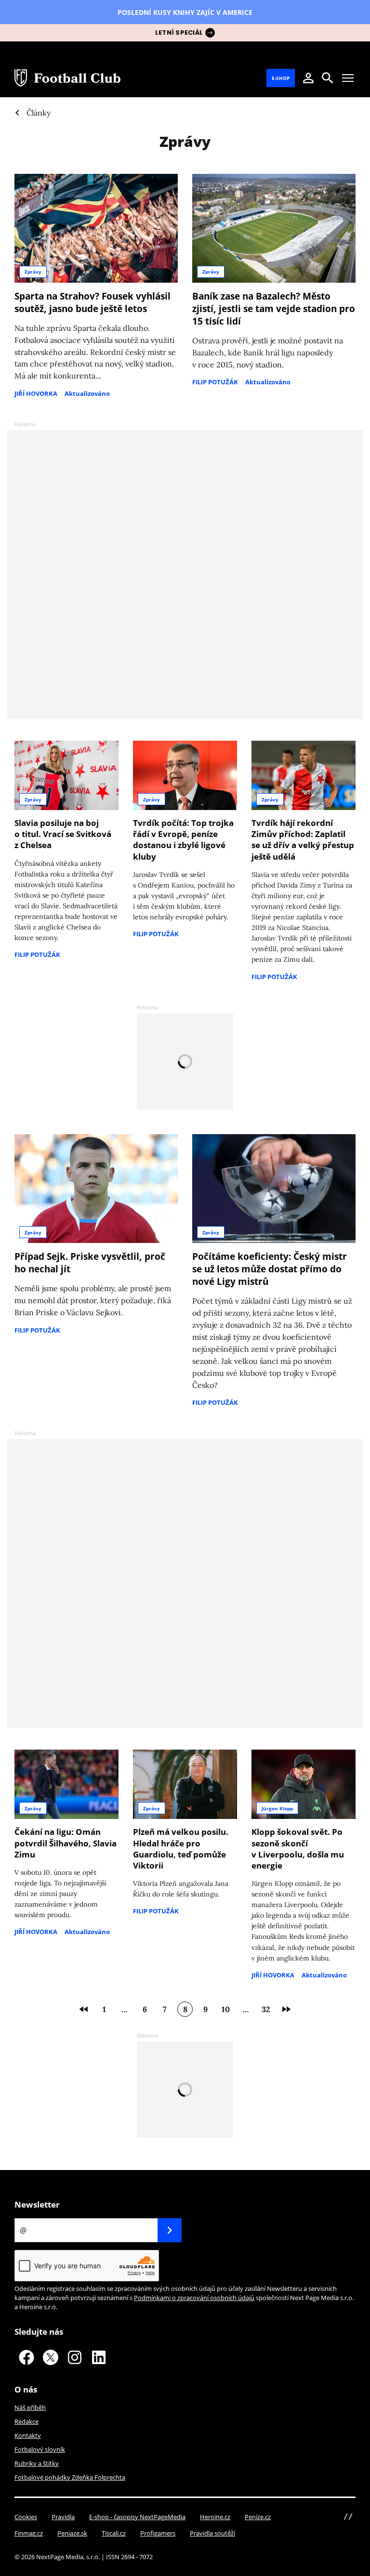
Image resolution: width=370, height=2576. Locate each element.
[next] (286, 2009)
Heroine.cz (215, 2517)
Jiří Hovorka (36, 393)
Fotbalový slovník (40, 2449)
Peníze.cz (258, 2517)
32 (266, 2009)
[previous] (84, 2009)
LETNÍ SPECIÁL (179, 33)
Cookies (26, 2517)
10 (226, 2009)
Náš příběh (30, 2407)
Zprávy (33, 272)
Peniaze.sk (72, 2533)
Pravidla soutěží (212, 2533)
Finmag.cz (29, 2533)
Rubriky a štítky (37, 2463)
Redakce (26, 2421)
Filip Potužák (215, 382)
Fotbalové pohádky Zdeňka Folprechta (70, 2477)
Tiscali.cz (114, 2533)
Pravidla (63, 2517)
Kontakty (28, 2435)
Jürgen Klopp (277, 1808)
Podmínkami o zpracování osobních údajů (194, 2298)
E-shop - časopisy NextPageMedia (137, 2517)
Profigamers (158, 2533)
